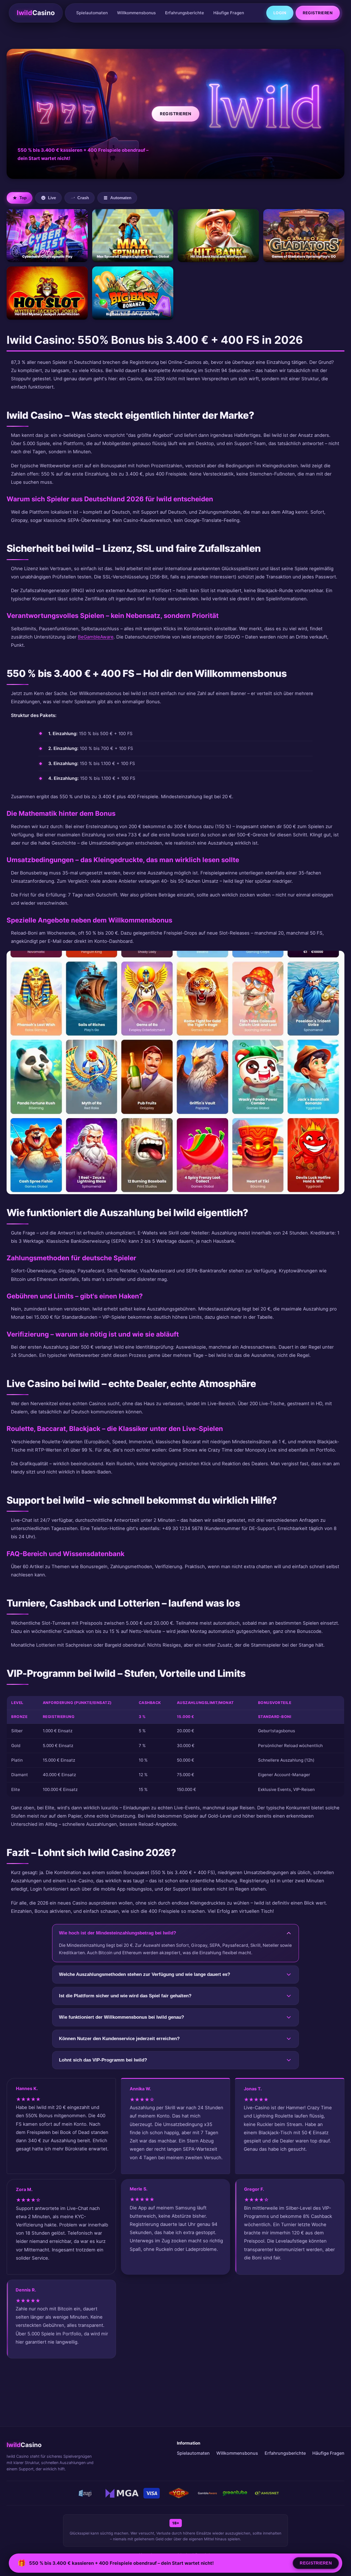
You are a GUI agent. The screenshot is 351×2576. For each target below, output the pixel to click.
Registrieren (318, 13)
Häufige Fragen (229, 13)
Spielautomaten (92, 13)
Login (280, 13)
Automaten (121, 198)
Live (52, 198)
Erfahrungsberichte (185, 13)
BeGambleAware (96, 637)
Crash (83, 198)
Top (23, 198)
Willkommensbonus (136, 13)
